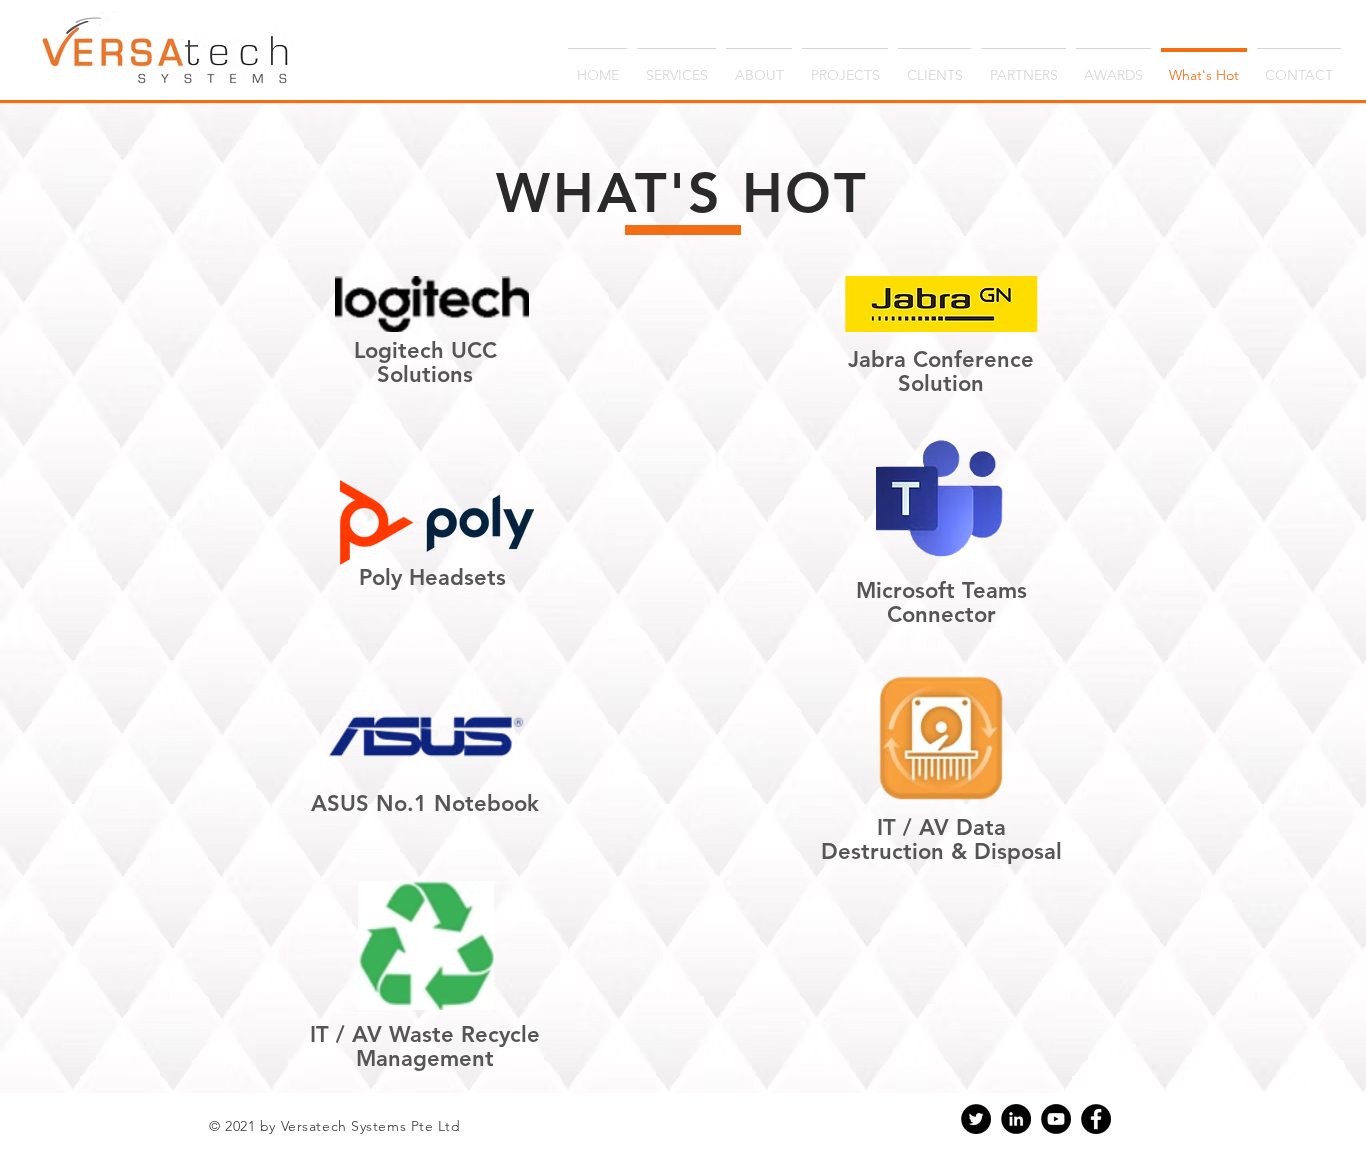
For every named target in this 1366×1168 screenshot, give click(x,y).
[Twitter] (976, 1119)
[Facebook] (1096, 1119)
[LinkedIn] (1016, 1119)
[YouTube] (1056, 1119)
